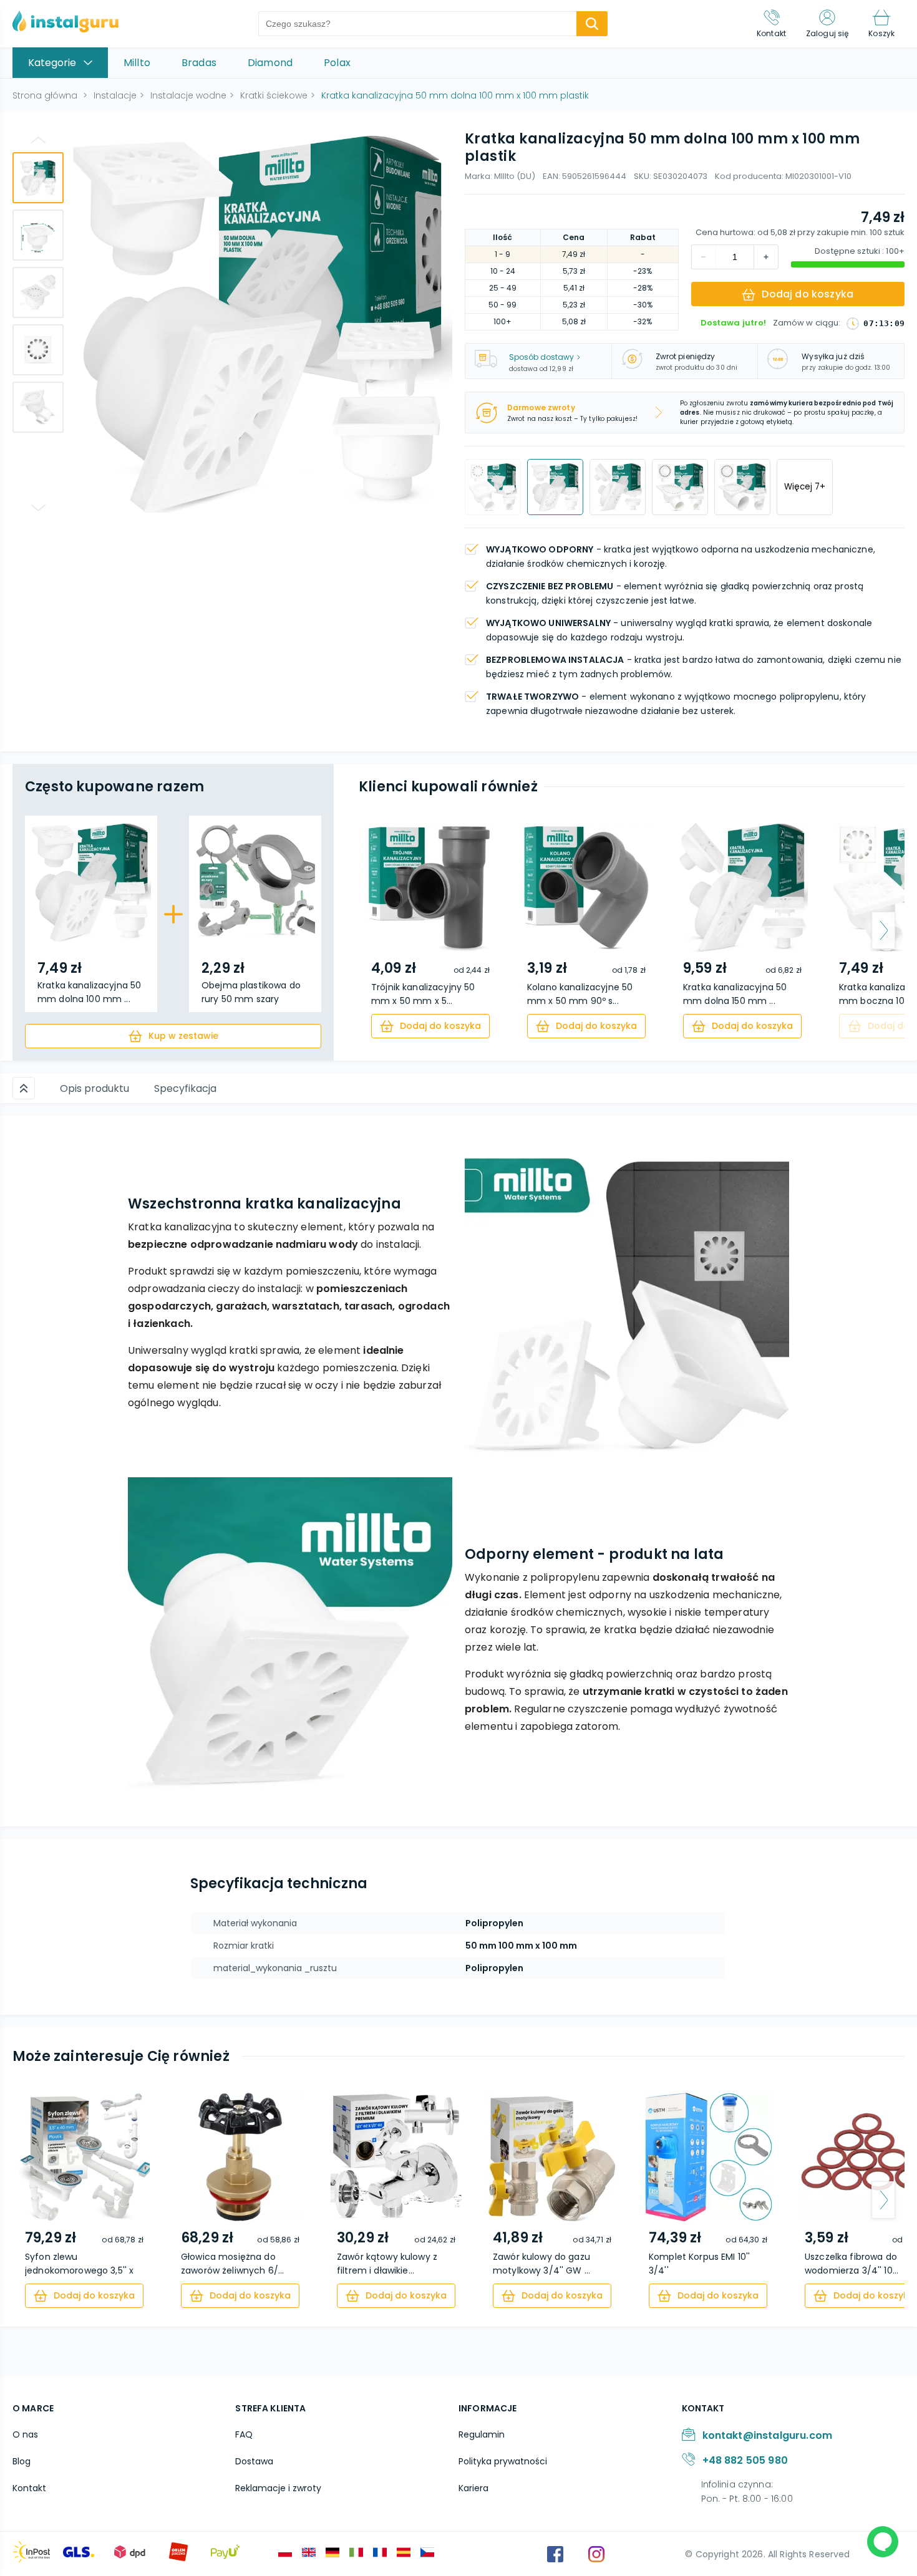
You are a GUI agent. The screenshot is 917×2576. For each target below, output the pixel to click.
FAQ (244, 2434)
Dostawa (254, 2461)
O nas (25, 2434)
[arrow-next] (883, 930)
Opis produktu (95, 1088)
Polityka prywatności (503, 2461)
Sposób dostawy (541, 357)
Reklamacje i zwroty (278, 2488)
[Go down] (38, 508)
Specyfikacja (185, 1088)
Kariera (473, 2488)
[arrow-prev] (380, 930)
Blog (22, 2461)
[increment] (704, 257)
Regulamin (482, 2434)
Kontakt (29, 2488)
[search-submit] (592, 24)
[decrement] (766, 257)
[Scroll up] (24, 1088)
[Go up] (38, 140)
